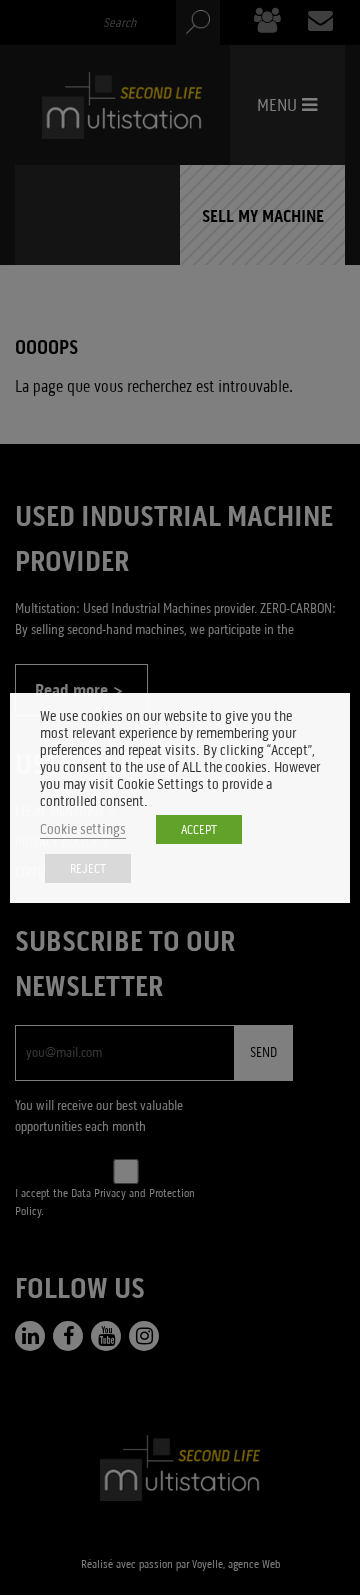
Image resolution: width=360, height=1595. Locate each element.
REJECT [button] (88, 868)
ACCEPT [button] (199, 829)
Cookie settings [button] (83, 829)
